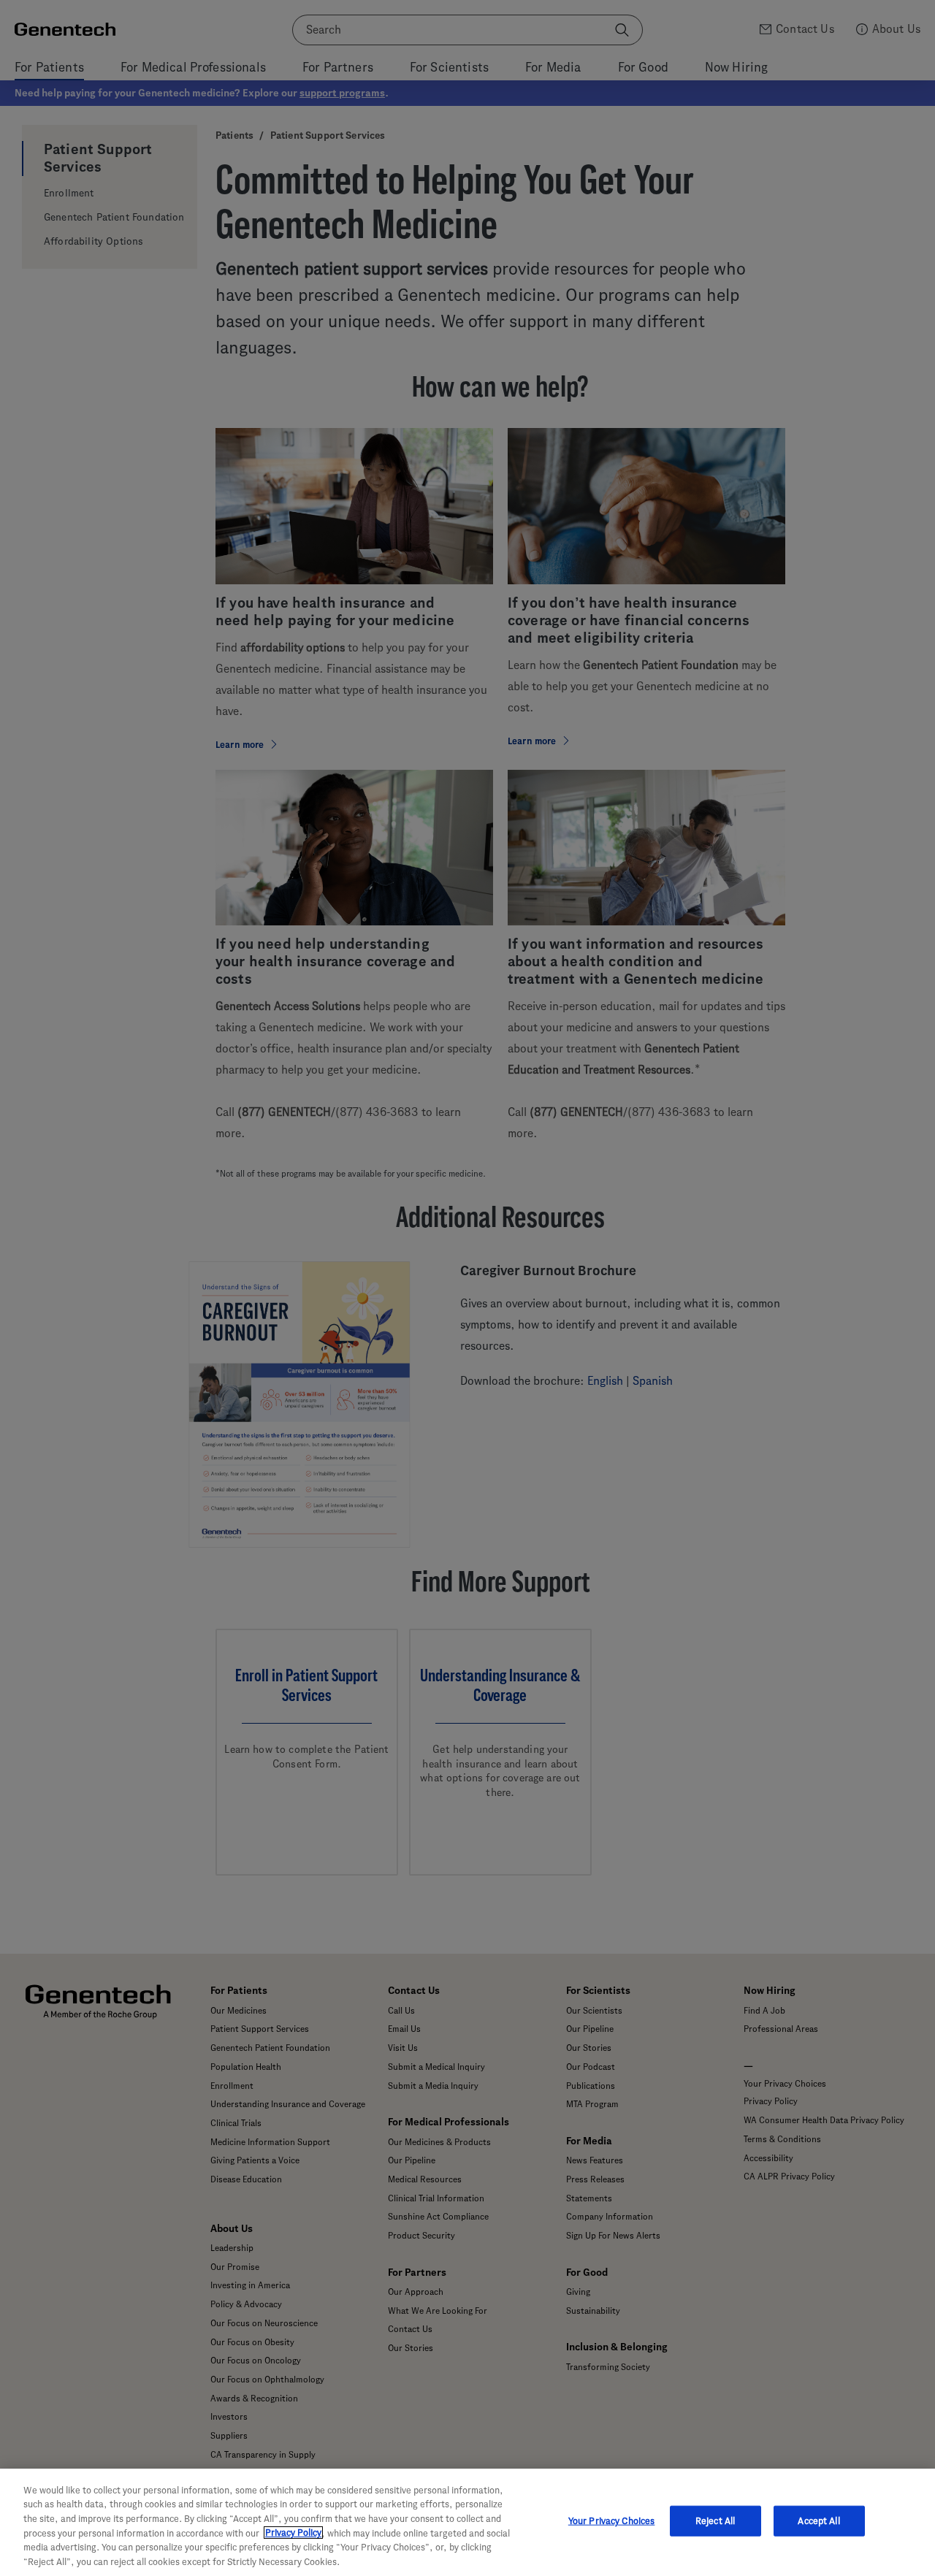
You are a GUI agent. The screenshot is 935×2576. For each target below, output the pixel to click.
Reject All (715, 2521)
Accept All (818, 2521)
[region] (467, 2522)
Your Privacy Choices (612, 2521)
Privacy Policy (293, 2533)
